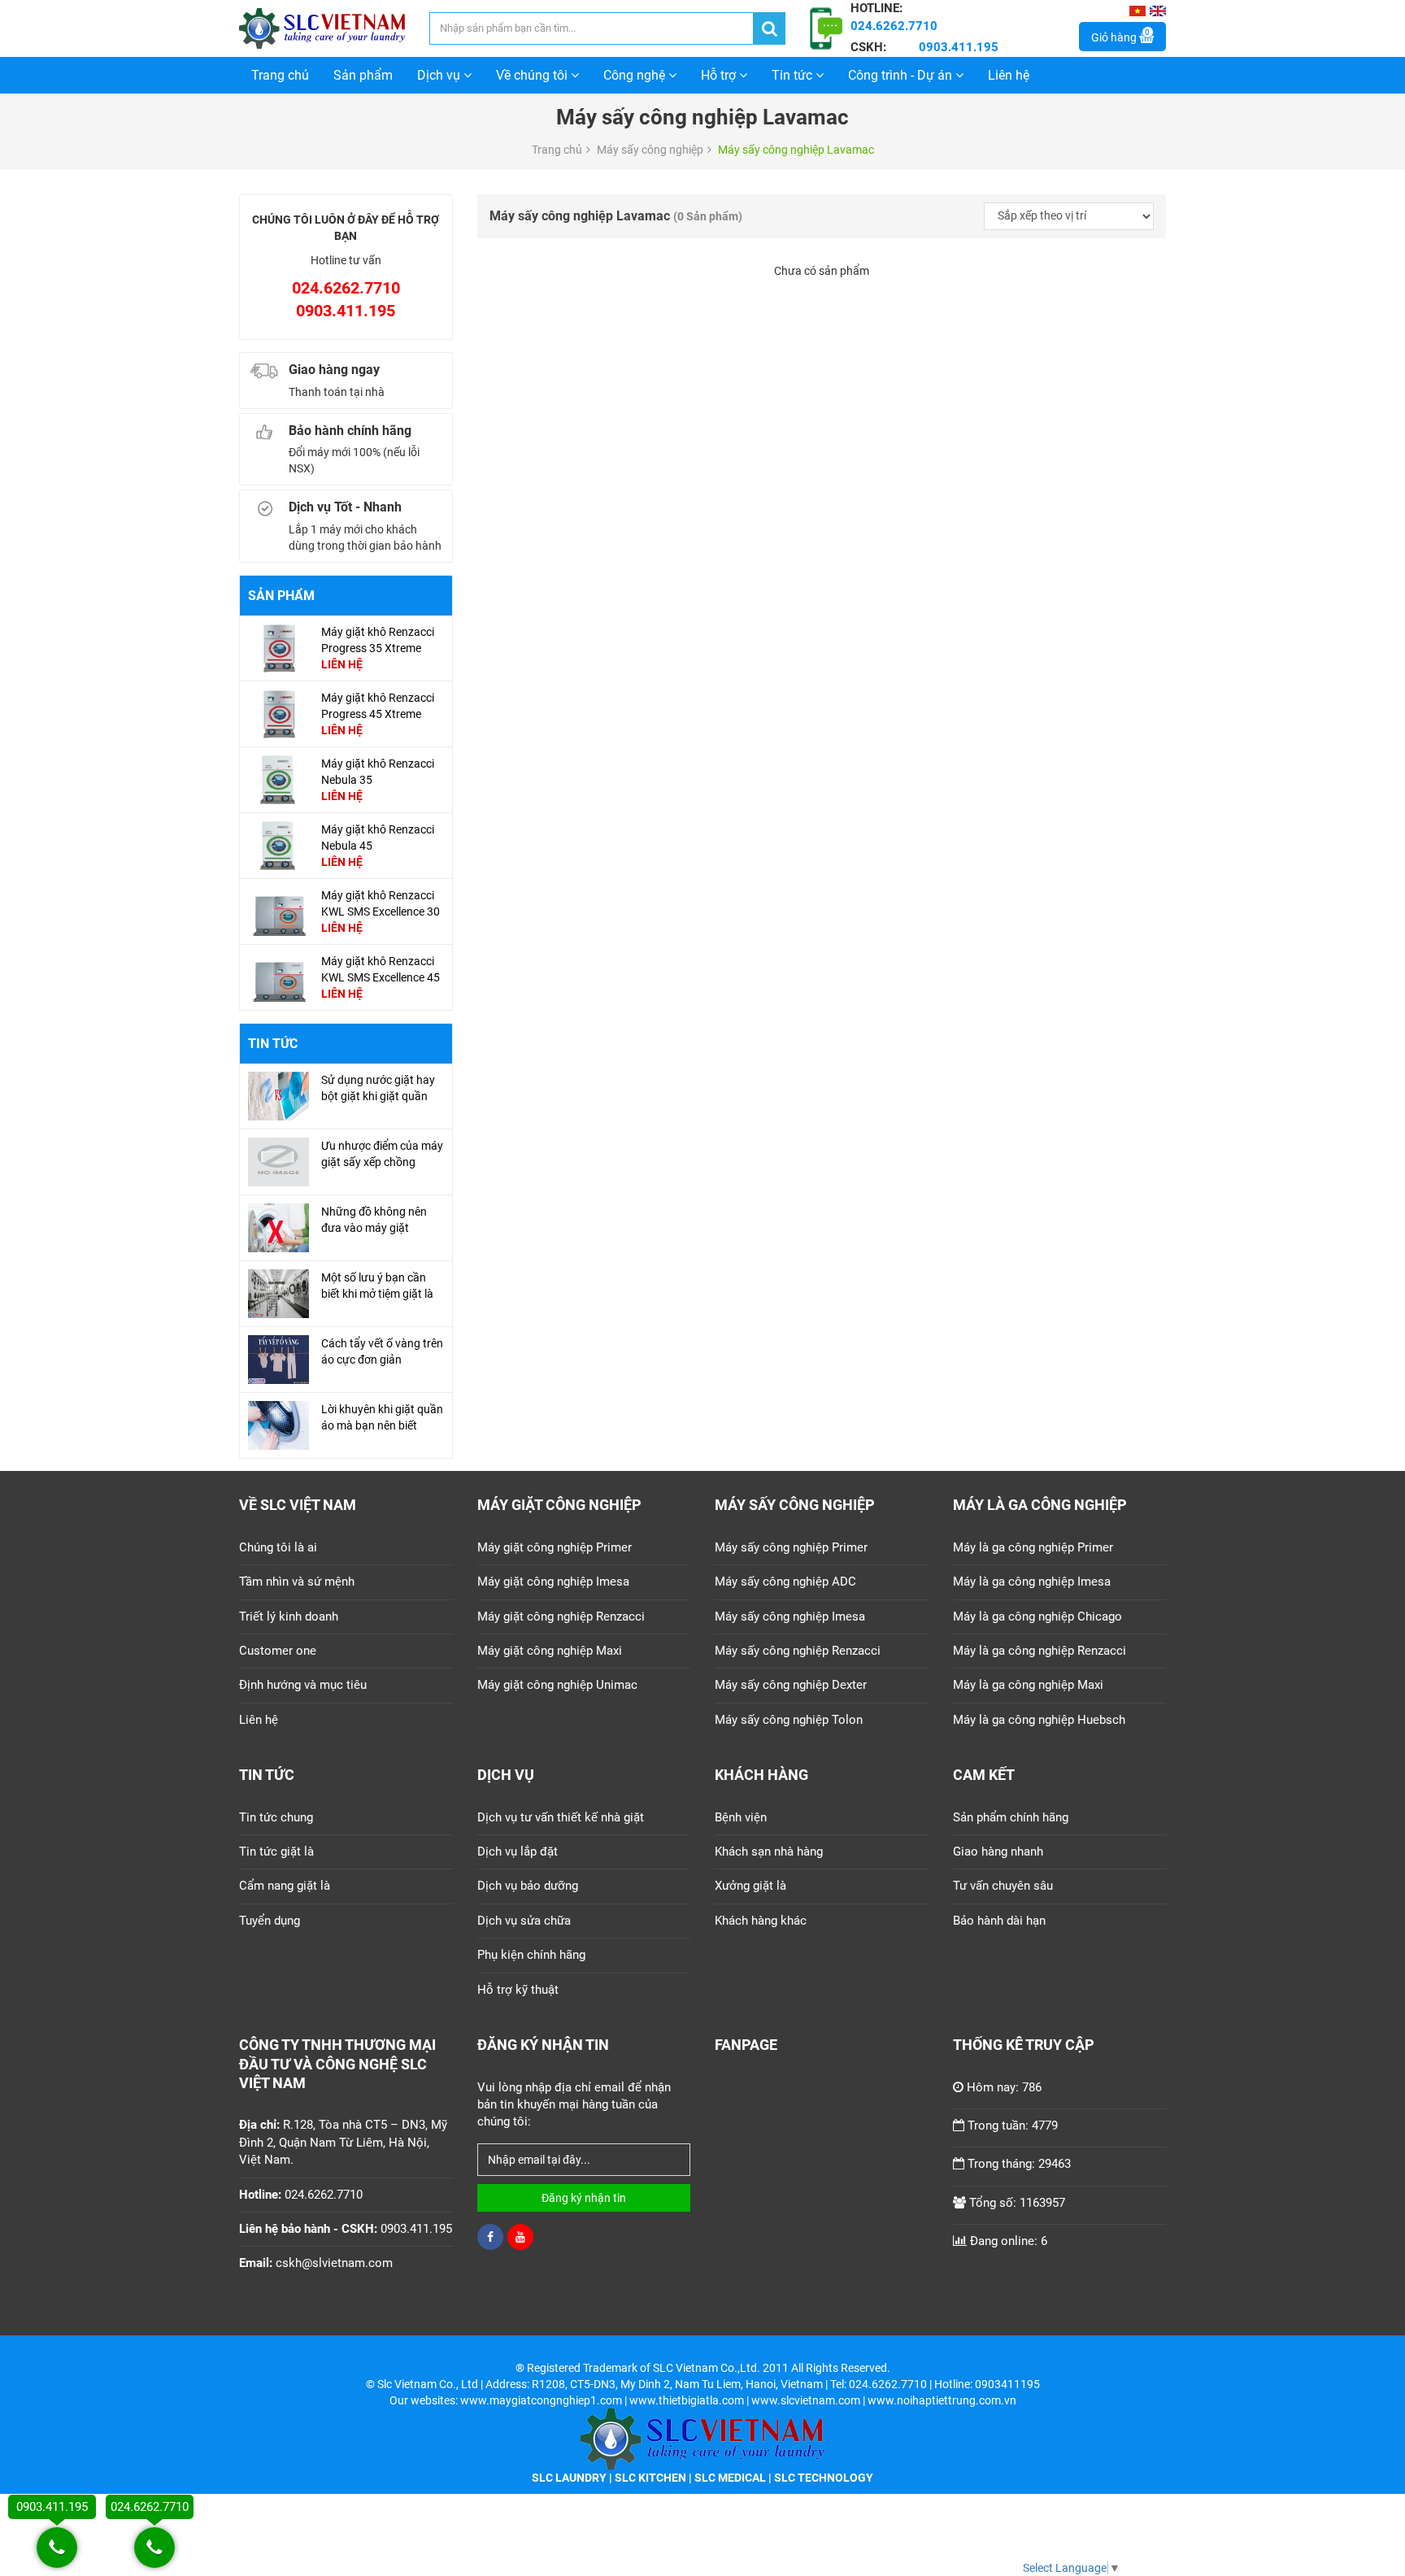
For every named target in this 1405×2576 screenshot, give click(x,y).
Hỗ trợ (720, 75)
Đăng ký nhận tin (584, 2198)
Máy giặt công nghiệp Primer (555, 1547)
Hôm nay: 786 (1004, 2087)
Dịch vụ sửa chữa (524, 1921)
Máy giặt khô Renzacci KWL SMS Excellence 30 (381, 903)
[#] (278, 647)
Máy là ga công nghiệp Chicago (1037, 1617)
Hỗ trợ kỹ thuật (518, 1990)
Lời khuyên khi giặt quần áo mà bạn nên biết (382, 1417)
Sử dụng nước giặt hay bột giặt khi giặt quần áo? (378, 1096)
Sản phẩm (363, 75)
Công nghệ (636, 75)
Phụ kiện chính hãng (531, 1955)
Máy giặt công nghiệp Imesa (553, 1582)
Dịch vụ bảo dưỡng (528, 1886)
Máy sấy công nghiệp (650, 150)
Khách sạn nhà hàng (769, 1851)
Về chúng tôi (533, 75)
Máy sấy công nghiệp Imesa (790, 1617)
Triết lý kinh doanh (289, 1617)
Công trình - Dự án (902, 75)
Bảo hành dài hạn (999, 1921)
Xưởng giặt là (750, 1886)
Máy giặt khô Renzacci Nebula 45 (378, 838)
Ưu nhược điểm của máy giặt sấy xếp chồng (382, 1154)
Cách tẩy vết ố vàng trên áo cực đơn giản (382, 1351)
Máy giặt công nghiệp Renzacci (561, 1617)
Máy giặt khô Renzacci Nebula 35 (378, 772)
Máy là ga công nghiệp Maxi (1028, 1685)
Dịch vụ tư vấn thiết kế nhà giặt (561, 1817)
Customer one (278, 1651)
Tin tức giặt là (276, 1851)
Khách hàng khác (761, 1921)
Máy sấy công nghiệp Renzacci (798, 1651)
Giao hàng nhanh (998, 1851)
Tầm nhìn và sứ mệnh (297, 1582)
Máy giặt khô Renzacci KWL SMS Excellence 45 (381, 969)
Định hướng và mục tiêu (303, 1685)
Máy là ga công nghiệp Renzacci (1040, 1651)
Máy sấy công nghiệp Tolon (789, 1720)
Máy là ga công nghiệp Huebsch (1039, 1720)
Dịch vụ (440, 75)
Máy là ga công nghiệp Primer (1033, 1547)
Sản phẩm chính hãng (1011, 1817)
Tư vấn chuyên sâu (1003, 1886)
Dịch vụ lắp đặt (518, 1851)
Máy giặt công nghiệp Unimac (557, 1685)
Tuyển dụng (270, 1921)
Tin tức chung (276, 1817)
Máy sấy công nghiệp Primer (791, 1547)
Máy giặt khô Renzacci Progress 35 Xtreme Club (378, 648)
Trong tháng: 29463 (1019, 2164)
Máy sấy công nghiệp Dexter (791, 1685)
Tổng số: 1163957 (1017, 2203)
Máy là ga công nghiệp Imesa (1032, 1582)
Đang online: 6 (1009, 2241)
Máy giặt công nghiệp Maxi (550, 1651)
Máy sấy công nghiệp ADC (785, 1582)
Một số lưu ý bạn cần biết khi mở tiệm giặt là (377, 1286)
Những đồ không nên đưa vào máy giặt (374, 1220)
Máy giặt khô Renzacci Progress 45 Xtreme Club (378, 714)
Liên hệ (1009, 75)
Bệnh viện (741, 1817)
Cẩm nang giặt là (285, 1886)
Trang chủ (280, 75)
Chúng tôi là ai (278, 1547)
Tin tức (794, 75)
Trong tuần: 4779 (1013, 2126)
